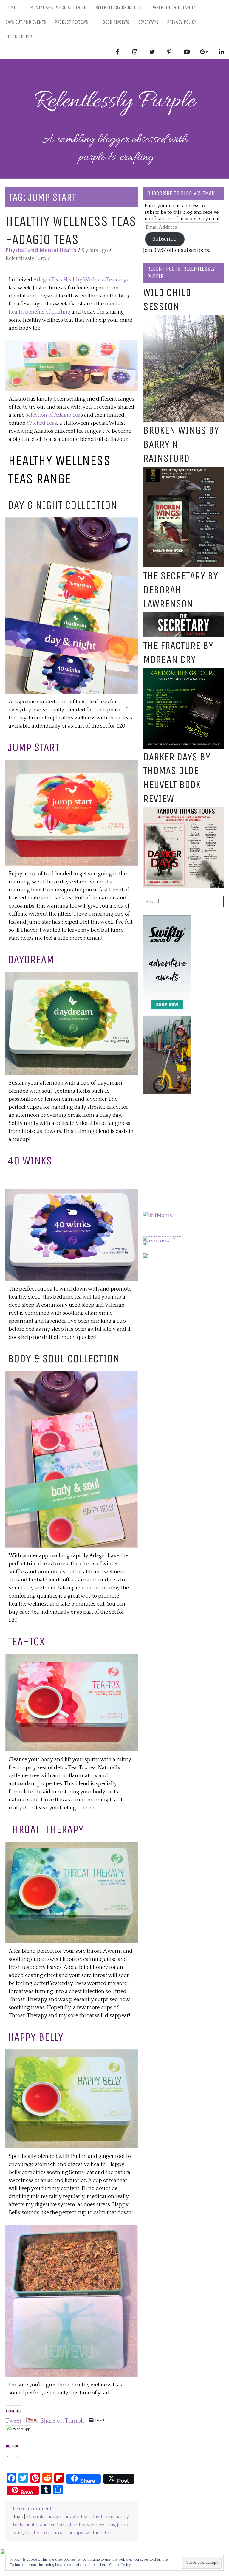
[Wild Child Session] (183, 319)
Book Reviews (116, 22)
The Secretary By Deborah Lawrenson (181, 590)
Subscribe (164, 239)
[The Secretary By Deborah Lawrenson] (183, 616)
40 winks (36, 2517)
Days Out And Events (26, 22)
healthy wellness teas (92, 2525)
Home (11, 7)
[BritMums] (158, 1215)
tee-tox (42, 2533)
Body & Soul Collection (64, 1358)
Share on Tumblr (63, 2420)
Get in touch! (19, 37)
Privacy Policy (182, 22)
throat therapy (67, 2533)
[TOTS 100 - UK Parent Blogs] (168, 1236)
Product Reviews (71, 22)
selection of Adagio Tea (53, 415)
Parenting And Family (173, 7)
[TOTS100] (156, 1240)
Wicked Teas (42, 423)
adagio (55, 2517)
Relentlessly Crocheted (119, 7)
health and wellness (47, 2525)
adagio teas (77, 2517)
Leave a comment (32, 2509)
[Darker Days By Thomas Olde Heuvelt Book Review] (183, 811)
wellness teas (99, 2533)
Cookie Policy (120, 2565)
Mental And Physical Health (58, 7)
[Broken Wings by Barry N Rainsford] (183, 471)
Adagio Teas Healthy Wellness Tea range (81, 280)
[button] (72, 366)
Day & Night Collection (64, 505)
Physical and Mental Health (41, 250)
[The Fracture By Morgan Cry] (183, 672)
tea (28, 2533)
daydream (102, 2517)
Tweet (13, 2420)
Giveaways (148, 22)
